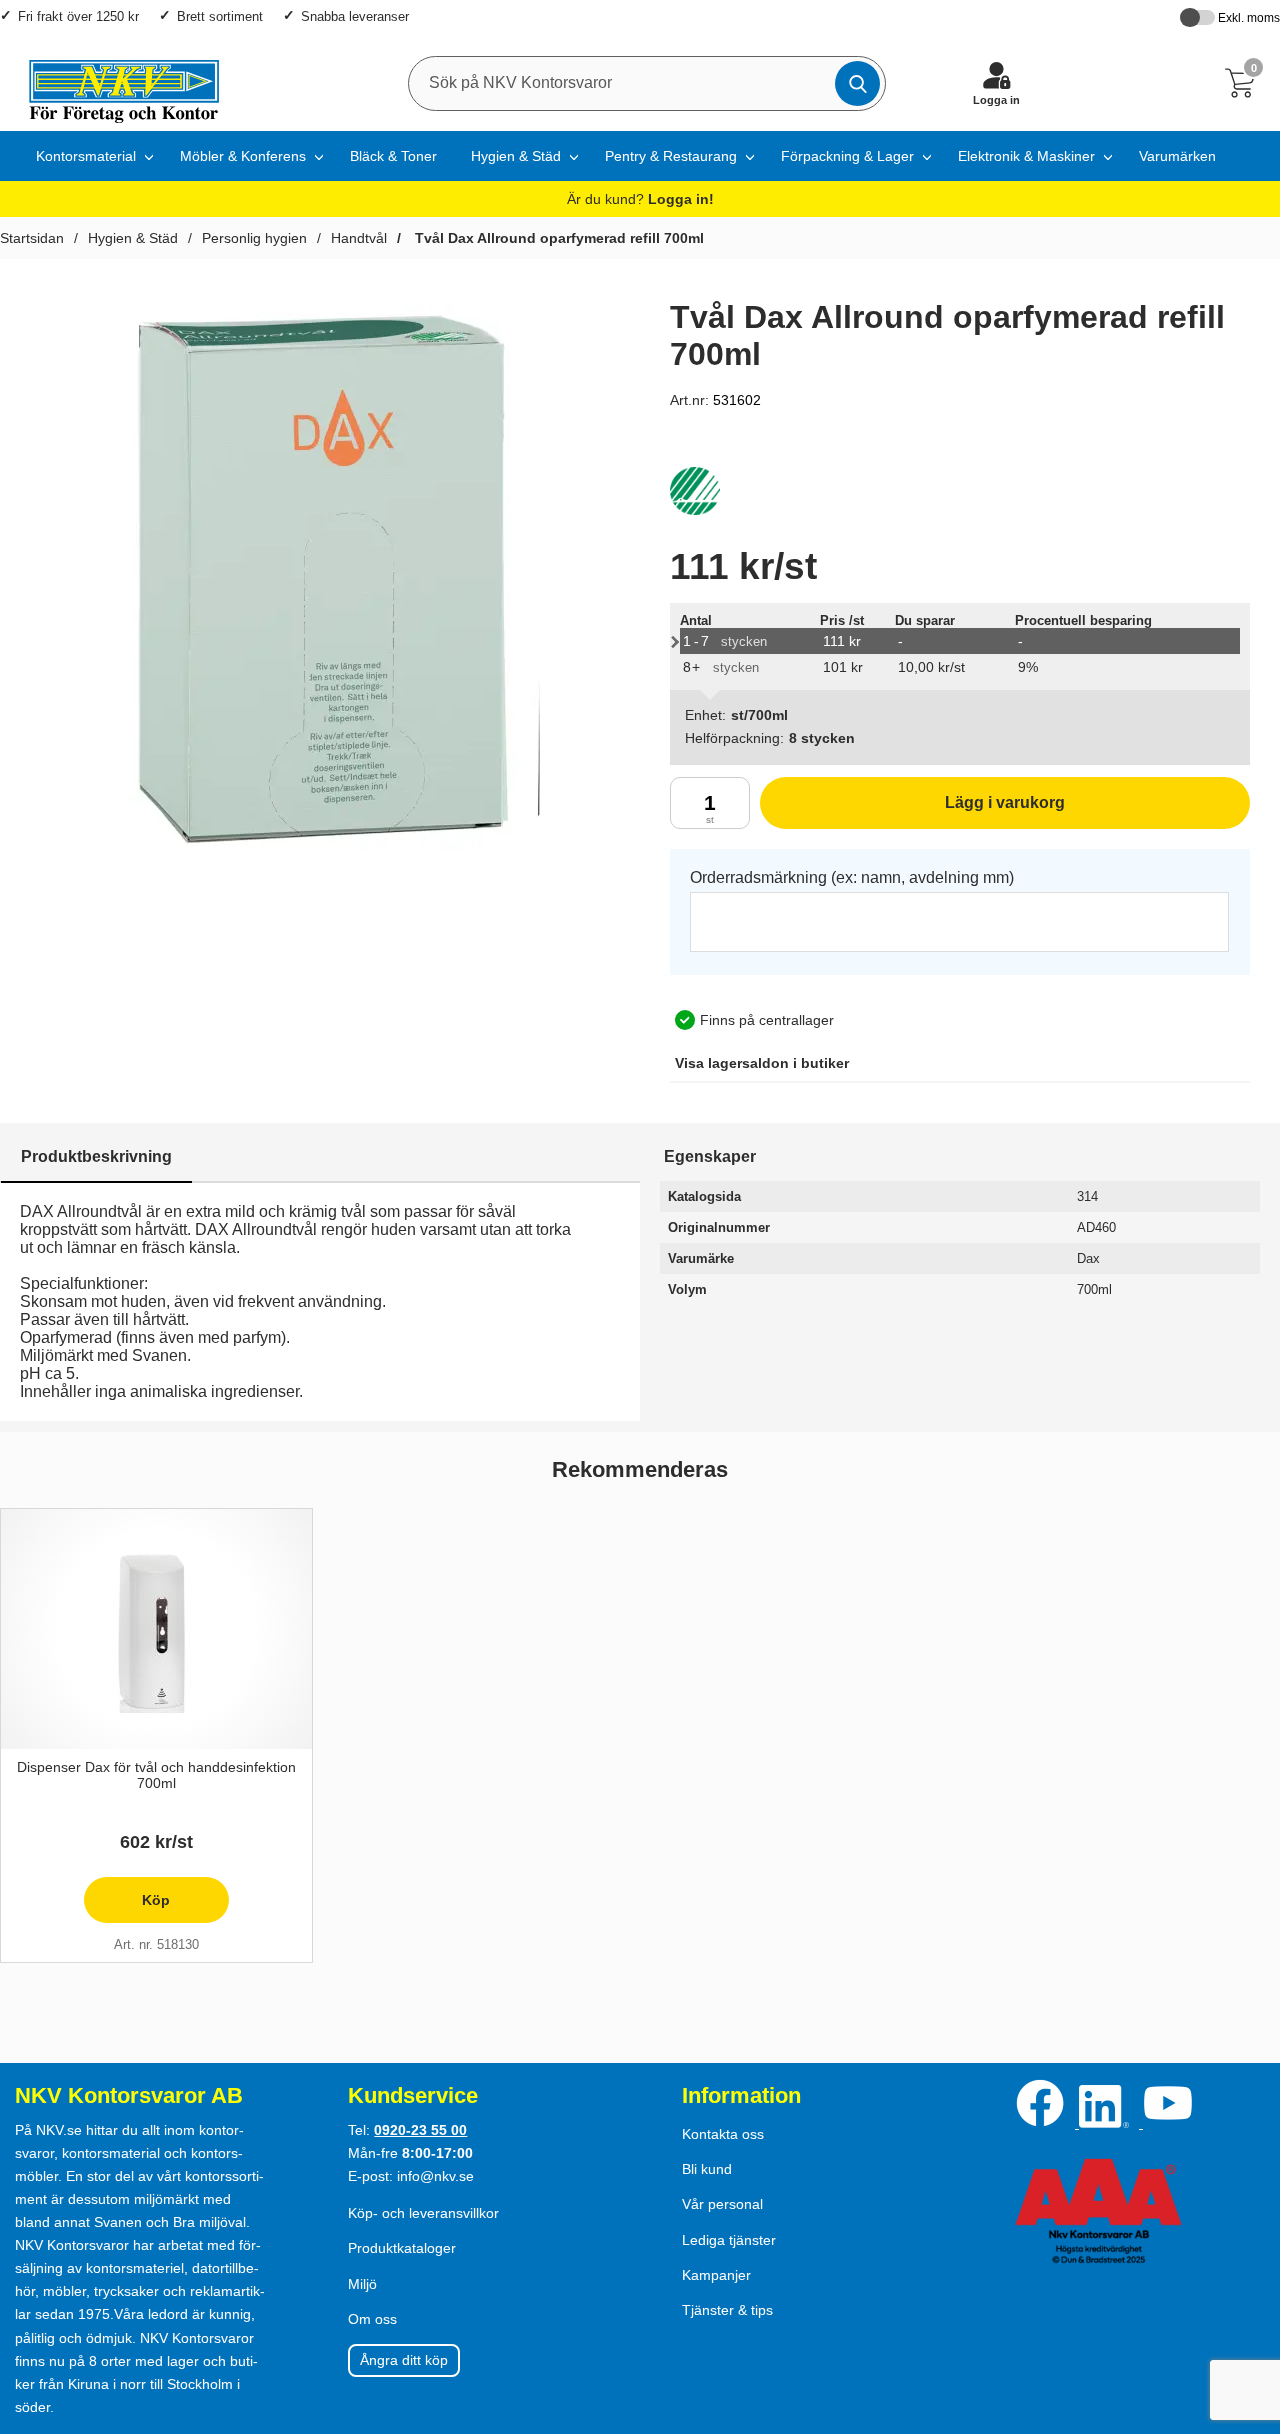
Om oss (372, 2319)
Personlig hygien (254, 238)
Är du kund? (640, 199)
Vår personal (722, 2204)
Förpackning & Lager (847, 156)
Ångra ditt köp (404, 2360)
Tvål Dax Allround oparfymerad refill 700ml (557, 238)
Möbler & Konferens (243, 156)
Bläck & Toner (393, 156)
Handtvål (359, 238)
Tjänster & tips (727, 2310)
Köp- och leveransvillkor (423, 2213)
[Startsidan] (114, 83)
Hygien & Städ (516, 156)
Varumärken (1177, 156)
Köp (127, 1907)
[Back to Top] (1245, 2304)
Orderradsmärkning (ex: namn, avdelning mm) (852, 877)
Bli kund (707, 2169)
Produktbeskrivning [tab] (96, 1156)
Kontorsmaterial (86, 156)
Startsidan (32, 238)
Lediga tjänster (729, 2240)
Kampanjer (716, 2275)
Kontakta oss (723, 2134)
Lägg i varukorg (912, 811)
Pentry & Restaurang (671, 156)
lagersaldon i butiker (762, 1063)
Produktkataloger (402, 2248)
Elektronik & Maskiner (1026, 156)
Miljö (362, 2284)
